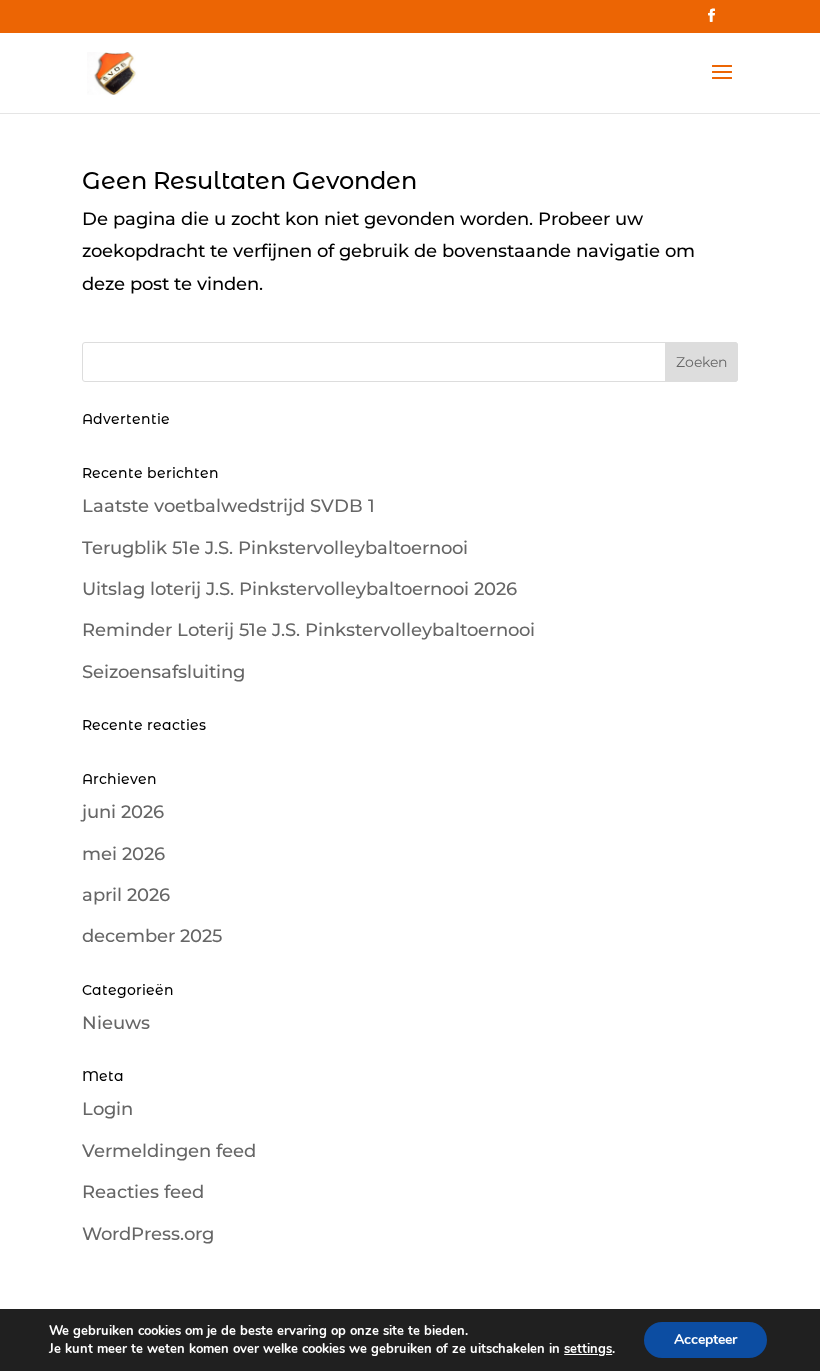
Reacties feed (143, 1192)
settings (588, 1349)
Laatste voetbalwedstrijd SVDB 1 (228, 506)
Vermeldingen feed (169, 1151)
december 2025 (152, 936)
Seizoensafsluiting (163, 672)
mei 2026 (123, 854)
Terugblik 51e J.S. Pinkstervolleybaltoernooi (275, 548)
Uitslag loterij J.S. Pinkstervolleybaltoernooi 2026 (299, 589)
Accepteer (705, 1339)
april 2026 (126, 895)
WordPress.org (148, 1234)
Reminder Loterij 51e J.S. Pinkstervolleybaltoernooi (308, 630)
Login (107, 1109)
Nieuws (116, 1023)
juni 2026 (123, 812)
